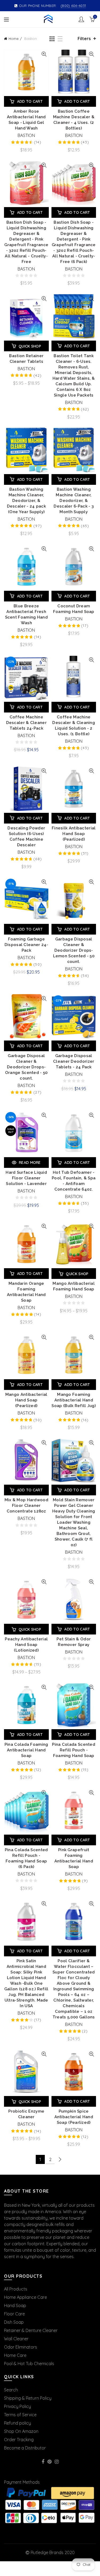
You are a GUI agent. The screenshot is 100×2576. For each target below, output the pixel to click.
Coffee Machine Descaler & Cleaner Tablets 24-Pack (26, 723)
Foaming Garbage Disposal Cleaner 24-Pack (26, 945)
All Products (16, 2289)
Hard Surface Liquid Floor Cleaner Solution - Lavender (26, 1178)
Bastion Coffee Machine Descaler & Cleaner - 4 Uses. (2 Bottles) (74, 120)
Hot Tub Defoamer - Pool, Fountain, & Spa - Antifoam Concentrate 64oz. (74, 1181)
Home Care (15, 2355)
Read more (30, 1163)
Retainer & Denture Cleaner (31, 2330)
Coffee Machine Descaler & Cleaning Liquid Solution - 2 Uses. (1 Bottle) (74, 725)
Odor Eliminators (21, 2347)
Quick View (44, 54)
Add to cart (30, 101)
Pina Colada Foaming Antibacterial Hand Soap (26, 1750)
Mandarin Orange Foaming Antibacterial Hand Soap (26, 1292)
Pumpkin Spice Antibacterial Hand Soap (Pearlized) (74, 2117)
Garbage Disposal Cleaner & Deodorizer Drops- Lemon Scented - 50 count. (74, 950)
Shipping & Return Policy (28, 2398)
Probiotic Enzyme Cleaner (26, 2114)
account (81, 19)
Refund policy (17, 2423)
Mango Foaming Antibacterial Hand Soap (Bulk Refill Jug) (74, 1400)
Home (14, 39)
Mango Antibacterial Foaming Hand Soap (74, 1286)
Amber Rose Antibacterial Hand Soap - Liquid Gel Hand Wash (26, 120)
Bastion (26, 135)
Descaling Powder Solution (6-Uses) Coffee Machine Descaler (26, 837)
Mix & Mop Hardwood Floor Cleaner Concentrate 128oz (26, 1506)
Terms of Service (20, 2415)
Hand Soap (15, 2306)
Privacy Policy (17, 2406)
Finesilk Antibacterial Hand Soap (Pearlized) (74, 834)
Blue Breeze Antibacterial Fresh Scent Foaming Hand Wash (26, 614)
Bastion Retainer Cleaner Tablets (26, 359)
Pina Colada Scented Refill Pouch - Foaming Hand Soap (74, 1750)
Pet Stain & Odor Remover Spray (74, 1642)
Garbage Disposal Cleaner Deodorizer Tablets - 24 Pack (74, 1061)
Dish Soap (14, 2322)
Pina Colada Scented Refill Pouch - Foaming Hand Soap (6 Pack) (26, 1858)
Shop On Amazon (21, 2431)
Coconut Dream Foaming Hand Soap (74, 609)
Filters (84, 39)
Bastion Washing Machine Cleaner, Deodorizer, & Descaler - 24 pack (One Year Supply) (26, 501)
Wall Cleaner (16, 2339)
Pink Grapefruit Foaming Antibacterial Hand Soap (74, 1858)
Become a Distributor (25, 2448)
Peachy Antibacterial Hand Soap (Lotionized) (26, 1645)
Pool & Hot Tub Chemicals (29, 2364)
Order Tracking (19, 2440)
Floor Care (14, 2314)
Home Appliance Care (25, 2297)
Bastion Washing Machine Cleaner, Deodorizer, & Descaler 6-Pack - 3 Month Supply (74, 501)
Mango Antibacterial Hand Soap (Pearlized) (26, 1400)
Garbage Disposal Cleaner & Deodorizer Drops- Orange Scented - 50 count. (26, 1067)
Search (11, 2390)
